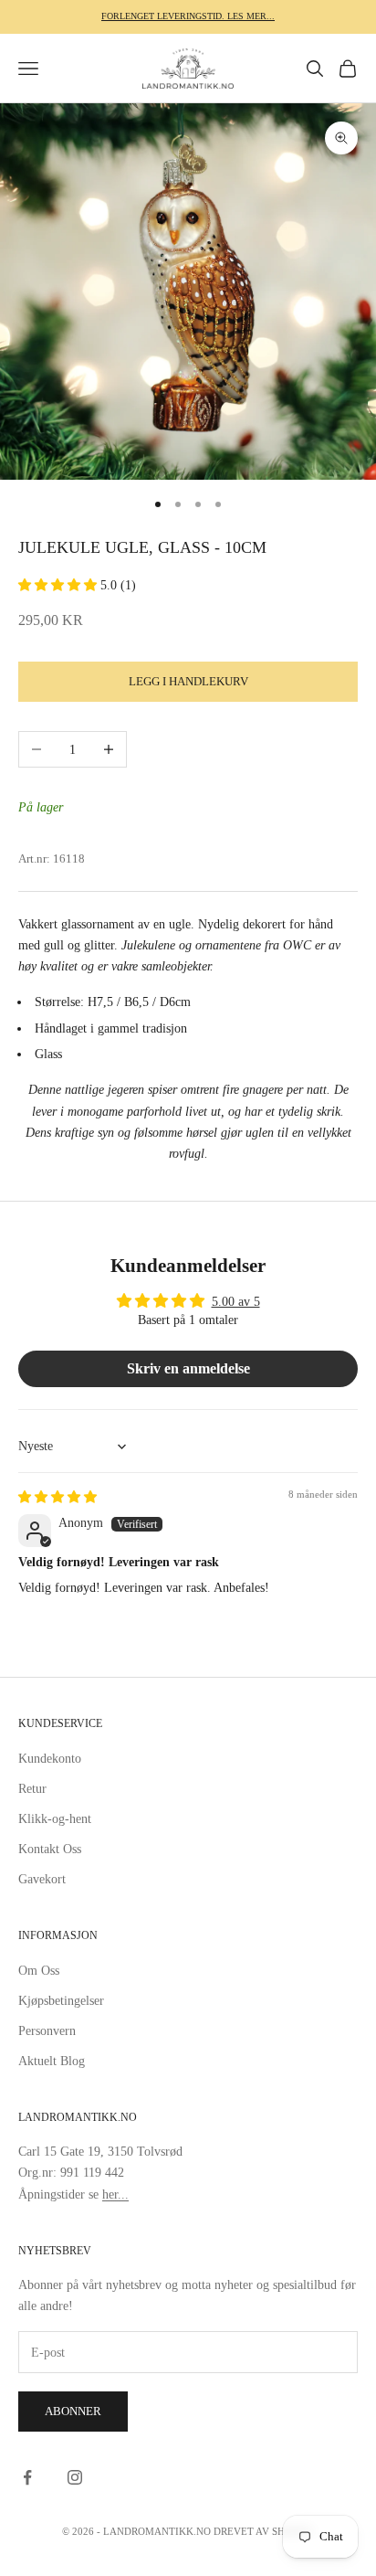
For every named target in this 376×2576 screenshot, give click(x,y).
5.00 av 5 (236, 1302)
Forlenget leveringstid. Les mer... (188, 16)
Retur (32, 1789)
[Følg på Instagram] (75, 2477)
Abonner (73, 2411)
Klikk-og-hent (55, 1819)
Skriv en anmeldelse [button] (188, 1368)
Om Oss (39, 1971)
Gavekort (42, 1879)
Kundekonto (50, 1759)
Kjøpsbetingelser (61, 2001)
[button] (59, 585)
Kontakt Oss (50, 1849)
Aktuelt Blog (52, 2061)
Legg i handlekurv (188, 681)
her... (115, 2194)
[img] (57, 1497)
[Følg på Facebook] (27, 2477)
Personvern (47, 2031)
